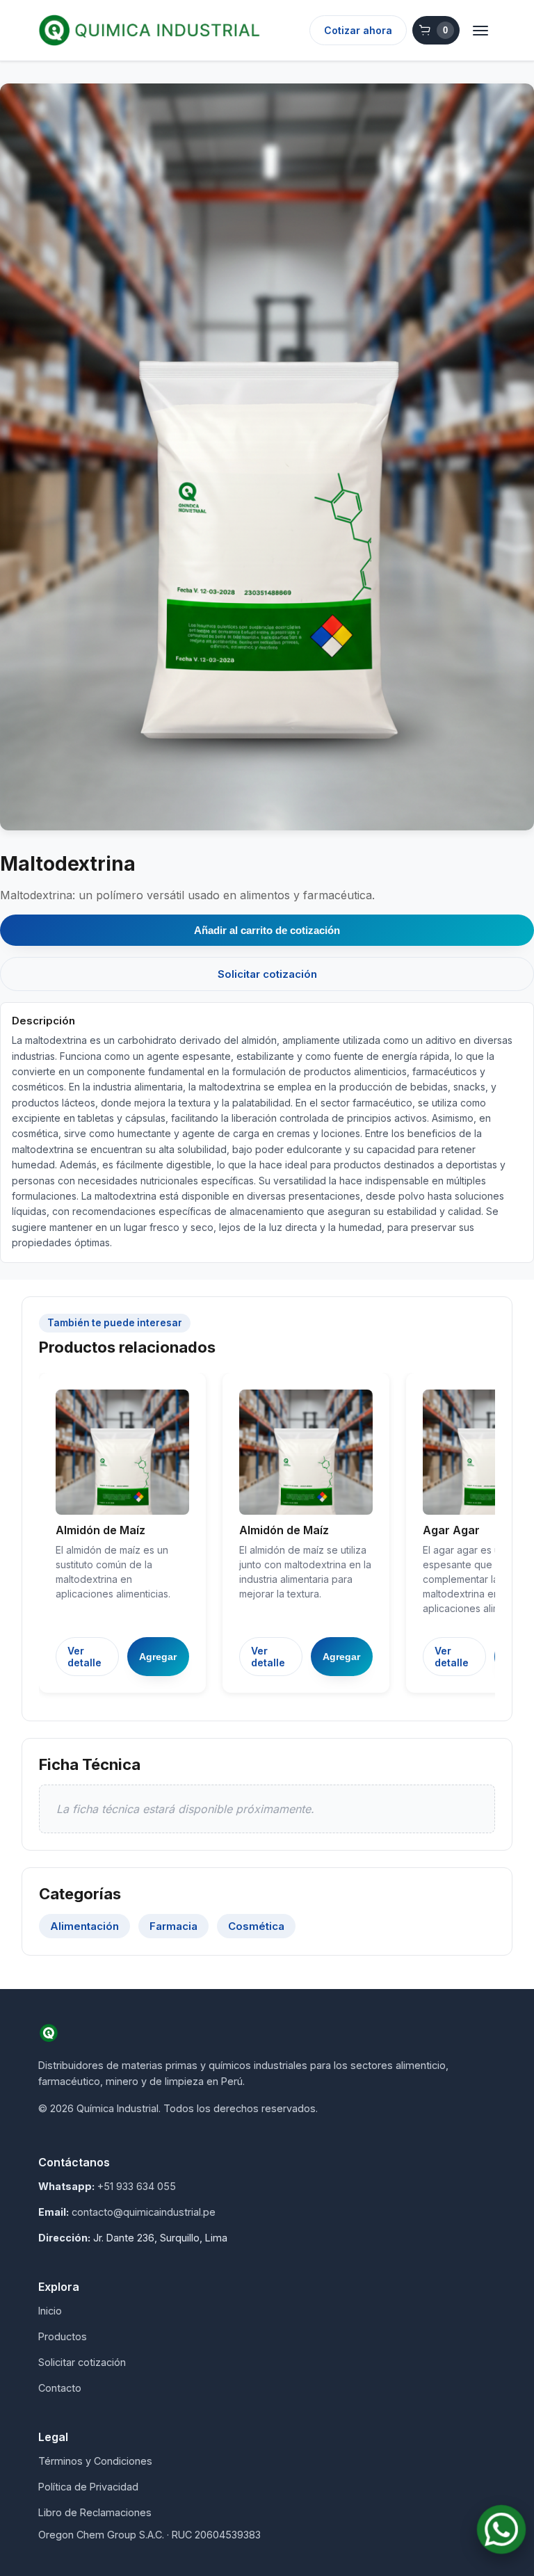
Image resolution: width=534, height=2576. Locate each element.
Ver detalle (84, 1657)
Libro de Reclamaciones (95, 2512)
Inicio (50, 2311)
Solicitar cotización (267, 974)
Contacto (60, 2388)
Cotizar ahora (358, 30)
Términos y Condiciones (95, 2461)
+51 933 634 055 (137, 2186)
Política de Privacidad (88, 2487)
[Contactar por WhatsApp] (501, 2529)
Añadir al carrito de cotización (267, 930)
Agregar (158, 1657)
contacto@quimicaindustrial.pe (144, 2212)
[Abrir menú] (480, 31)
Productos (63, 2336)
